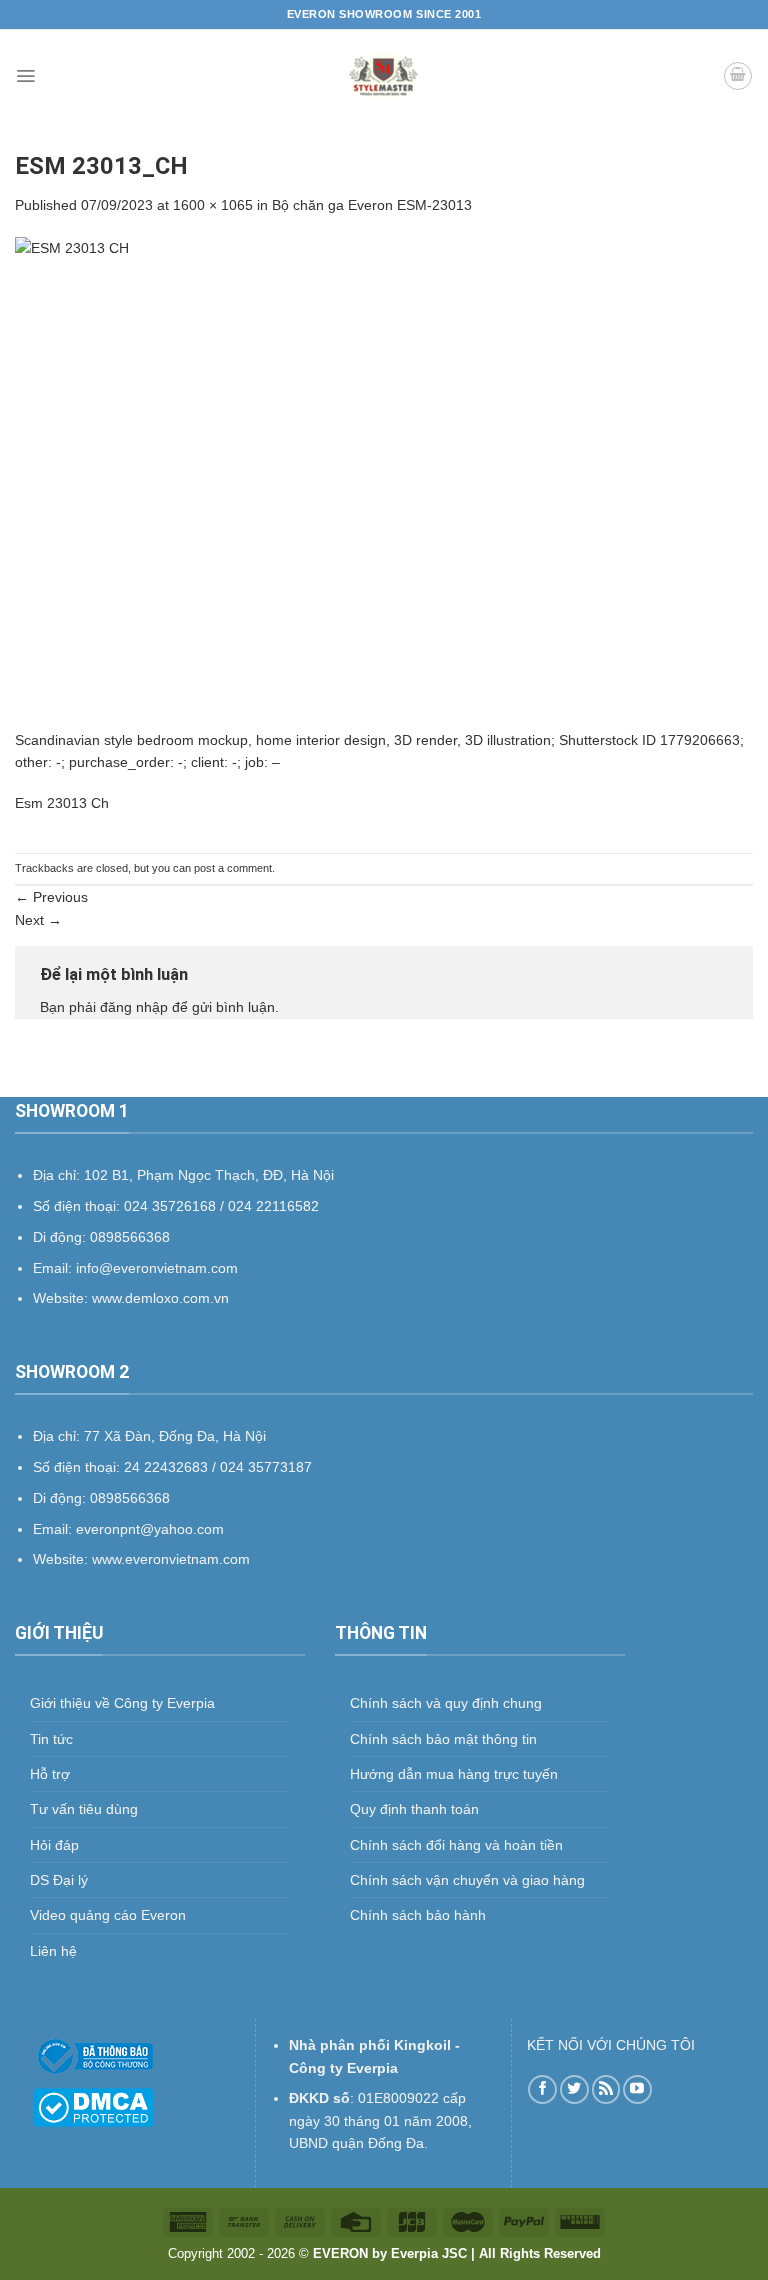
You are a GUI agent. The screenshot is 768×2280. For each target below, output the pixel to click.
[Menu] (25, 76)
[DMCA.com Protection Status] (93, 2106)
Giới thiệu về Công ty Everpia (122, 1703)
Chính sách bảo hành (418, 1915)
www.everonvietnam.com (171, 1559)
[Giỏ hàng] (738, 76)
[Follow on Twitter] (574, 2089)
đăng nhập (134, 1007)
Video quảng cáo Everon (108, 1915)
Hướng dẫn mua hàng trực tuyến (454, 1774)
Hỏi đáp (54, 1845)
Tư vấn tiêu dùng (84, 1809)
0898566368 (130, 1498)
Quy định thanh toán (414, 1809)
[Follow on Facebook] (542, 2089)
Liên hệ (53, 1951)
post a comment (233, 868)
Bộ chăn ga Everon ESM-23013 (372, 205)
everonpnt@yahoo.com (150, 1529)
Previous (51, 897)
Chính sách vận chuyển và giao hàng (467, 1880)
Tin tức (51, 1739)
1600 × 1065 (213, 205)
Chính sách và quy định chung (446, 1703)
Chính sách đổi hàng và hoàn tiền (456, 1845)
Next (38, 920)
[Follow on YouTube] (637, 2089)
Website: (62, 1559)
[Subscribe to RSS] (606, 2089)
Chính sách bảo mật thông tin (443, 1739)
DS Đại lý (59, 1880)
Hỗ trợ (50, 1774)
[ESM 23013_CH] (384, 482)
